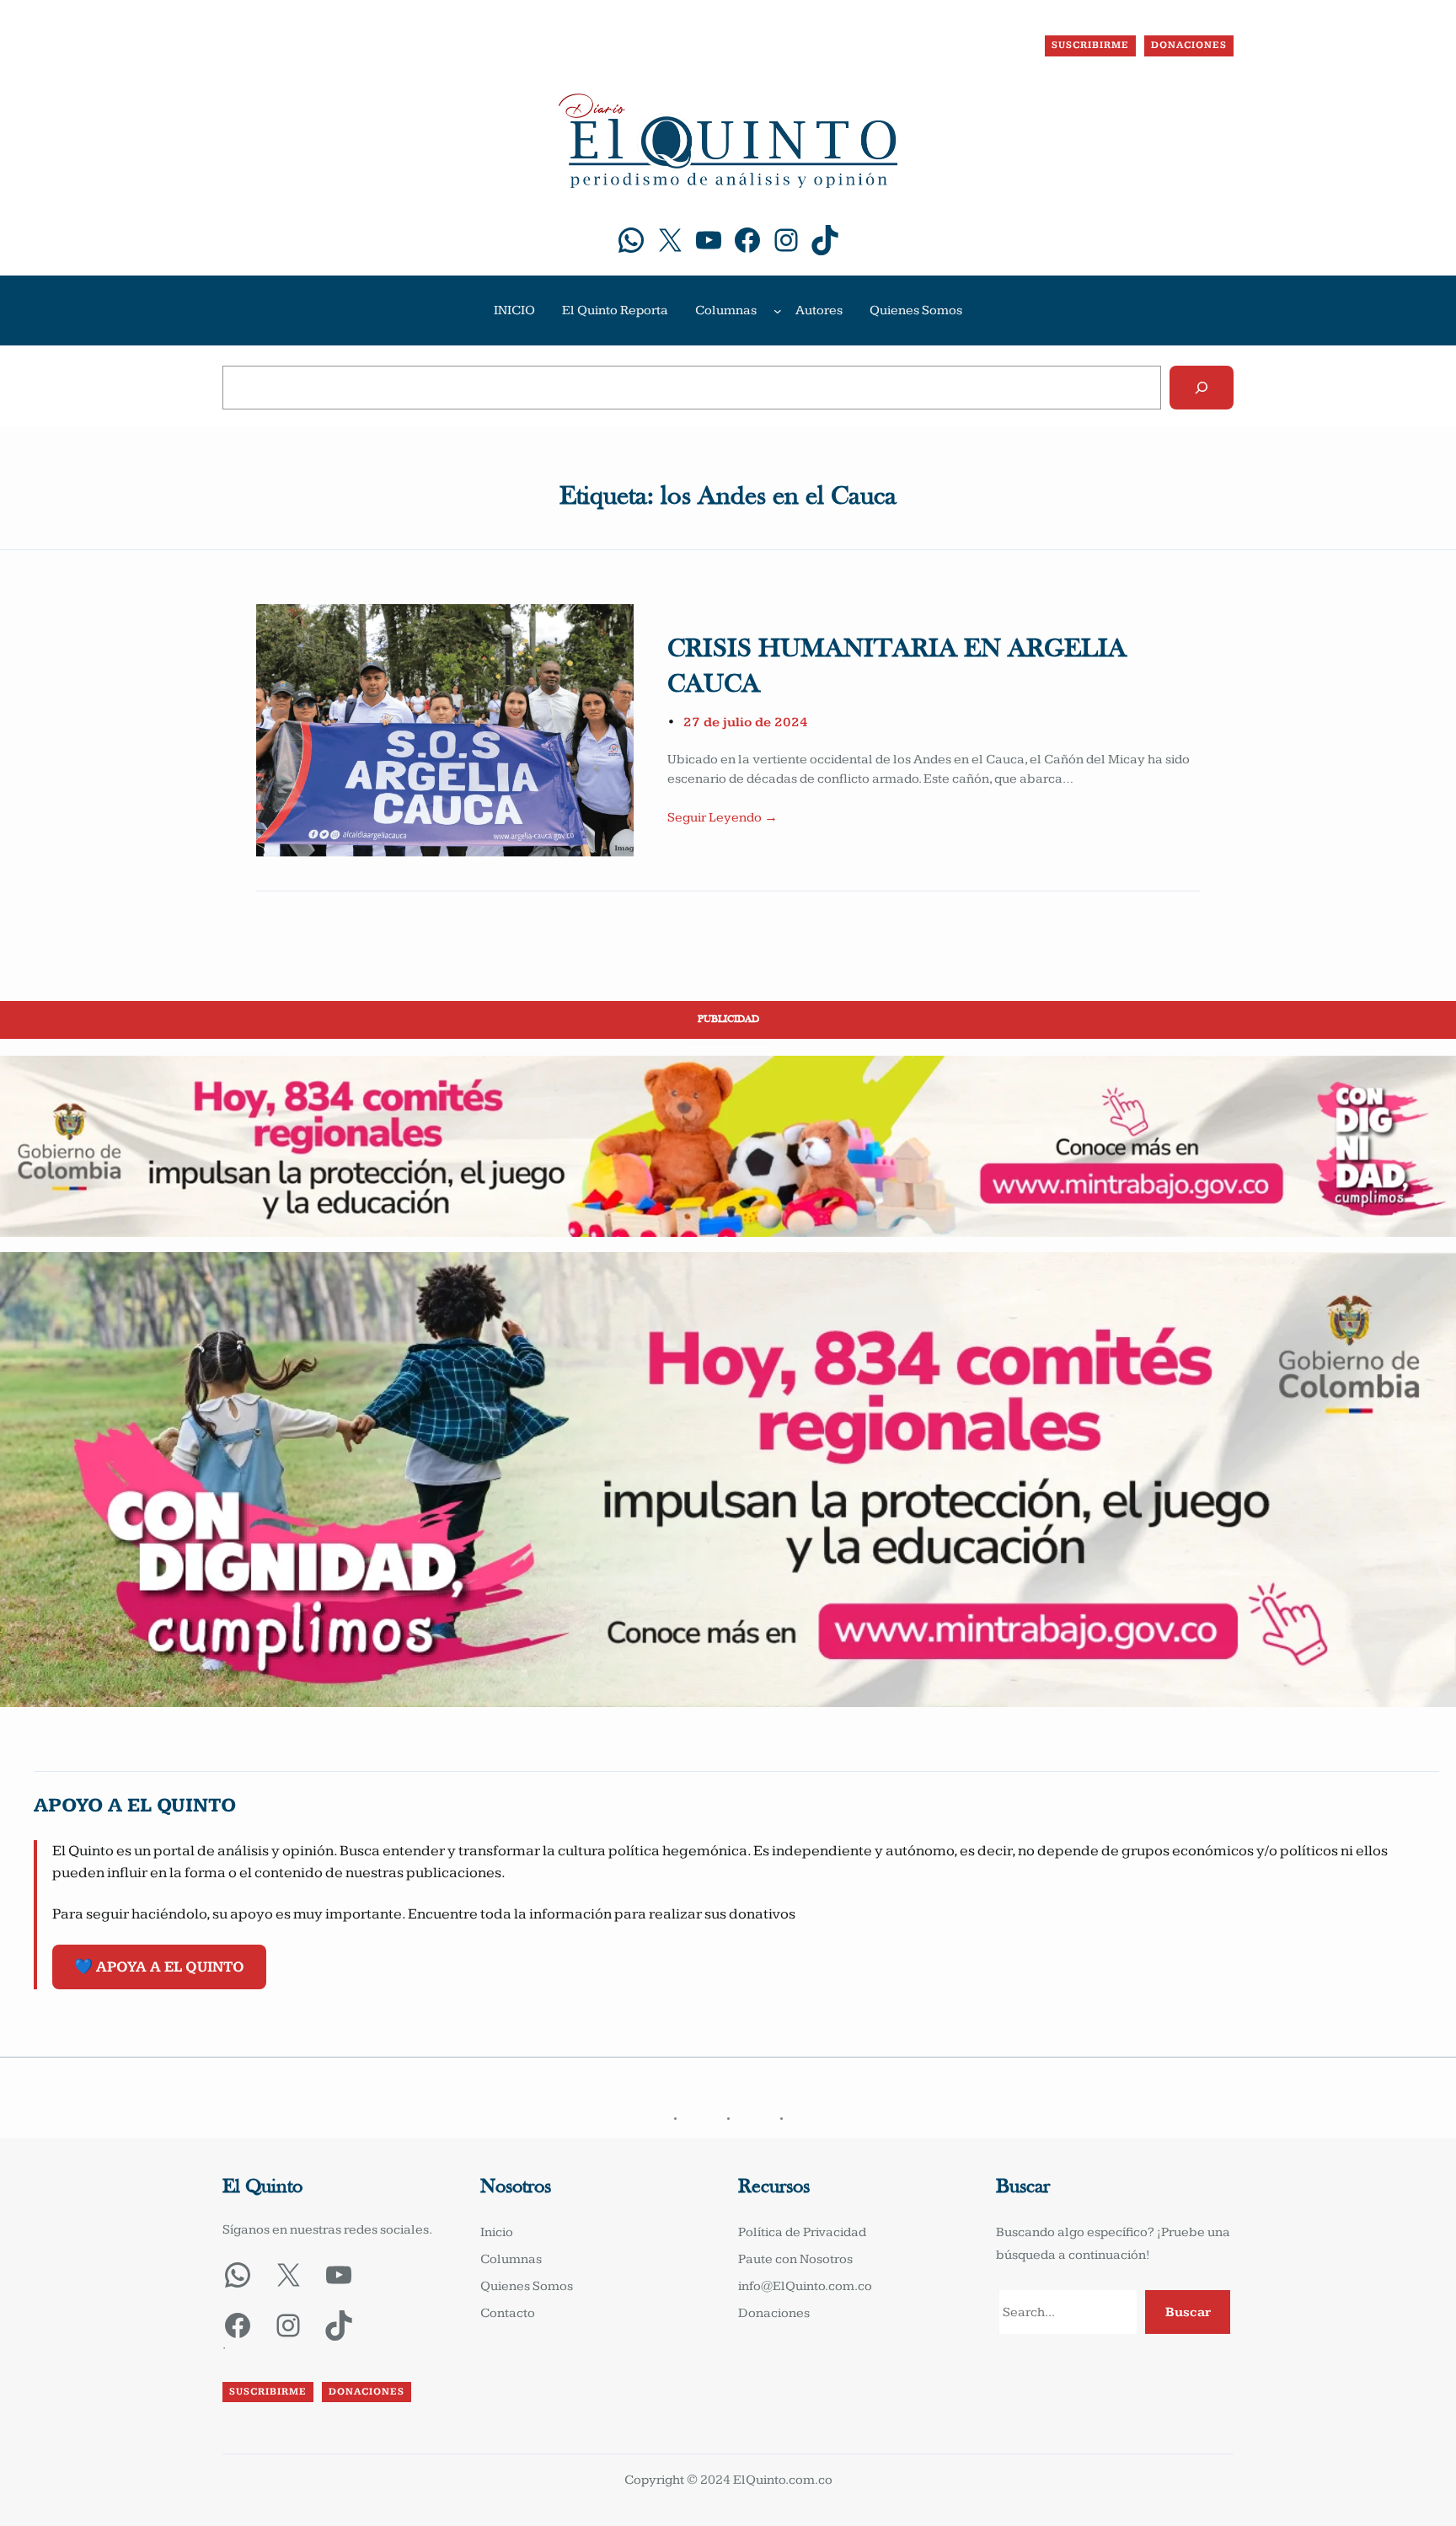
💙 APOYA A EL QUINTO (159, 1967)
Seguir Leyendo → (723, 818)
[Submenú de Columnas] (778, 311)
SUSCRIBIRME (1090, 45)
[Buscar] (1202, 388)
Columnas (726, 310)
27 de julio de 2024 (746, 722)
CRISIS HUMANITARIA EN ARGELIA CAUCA (897, 667)
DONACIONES (1189, 45)
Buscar (1188, 2312)
